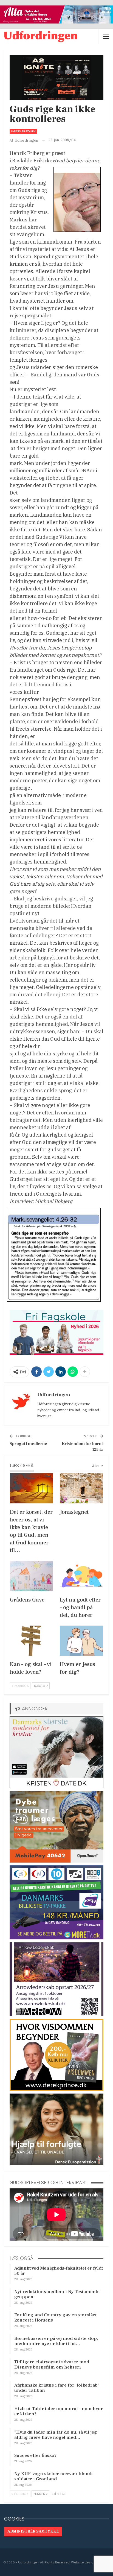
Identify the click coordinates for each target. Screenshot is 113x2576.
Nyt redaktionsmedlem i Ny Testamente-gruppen (58, 2294)
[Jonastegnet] (81, 1488)
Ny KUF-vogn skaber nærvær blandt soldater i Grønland (53, 2476)
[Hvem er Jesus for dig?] (81, 1641)
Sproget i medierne (28, 1444)
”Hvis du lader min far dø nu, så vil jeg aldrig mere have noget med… (56, 2435)
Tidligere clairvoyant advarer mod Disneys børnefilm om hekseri (52, 2365)
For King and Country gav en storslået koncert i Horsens (55, 2318)
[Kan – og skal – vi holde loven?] (32, 1641)
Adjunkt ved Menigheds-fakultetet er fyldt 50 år (59, 2271)
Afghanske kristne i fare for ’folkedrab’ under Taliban (56, 2388)
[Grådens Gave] (32, 1576)
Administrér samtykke (33, 2531)
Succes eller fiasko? (35, 2455)
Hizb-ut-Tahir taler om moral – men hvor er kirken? (59, 2411)
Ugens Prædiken (23, 131)
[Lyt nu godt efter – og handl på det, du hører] (81, 1576)
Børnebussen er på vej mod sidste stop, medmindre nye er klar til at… (56, 2341)
